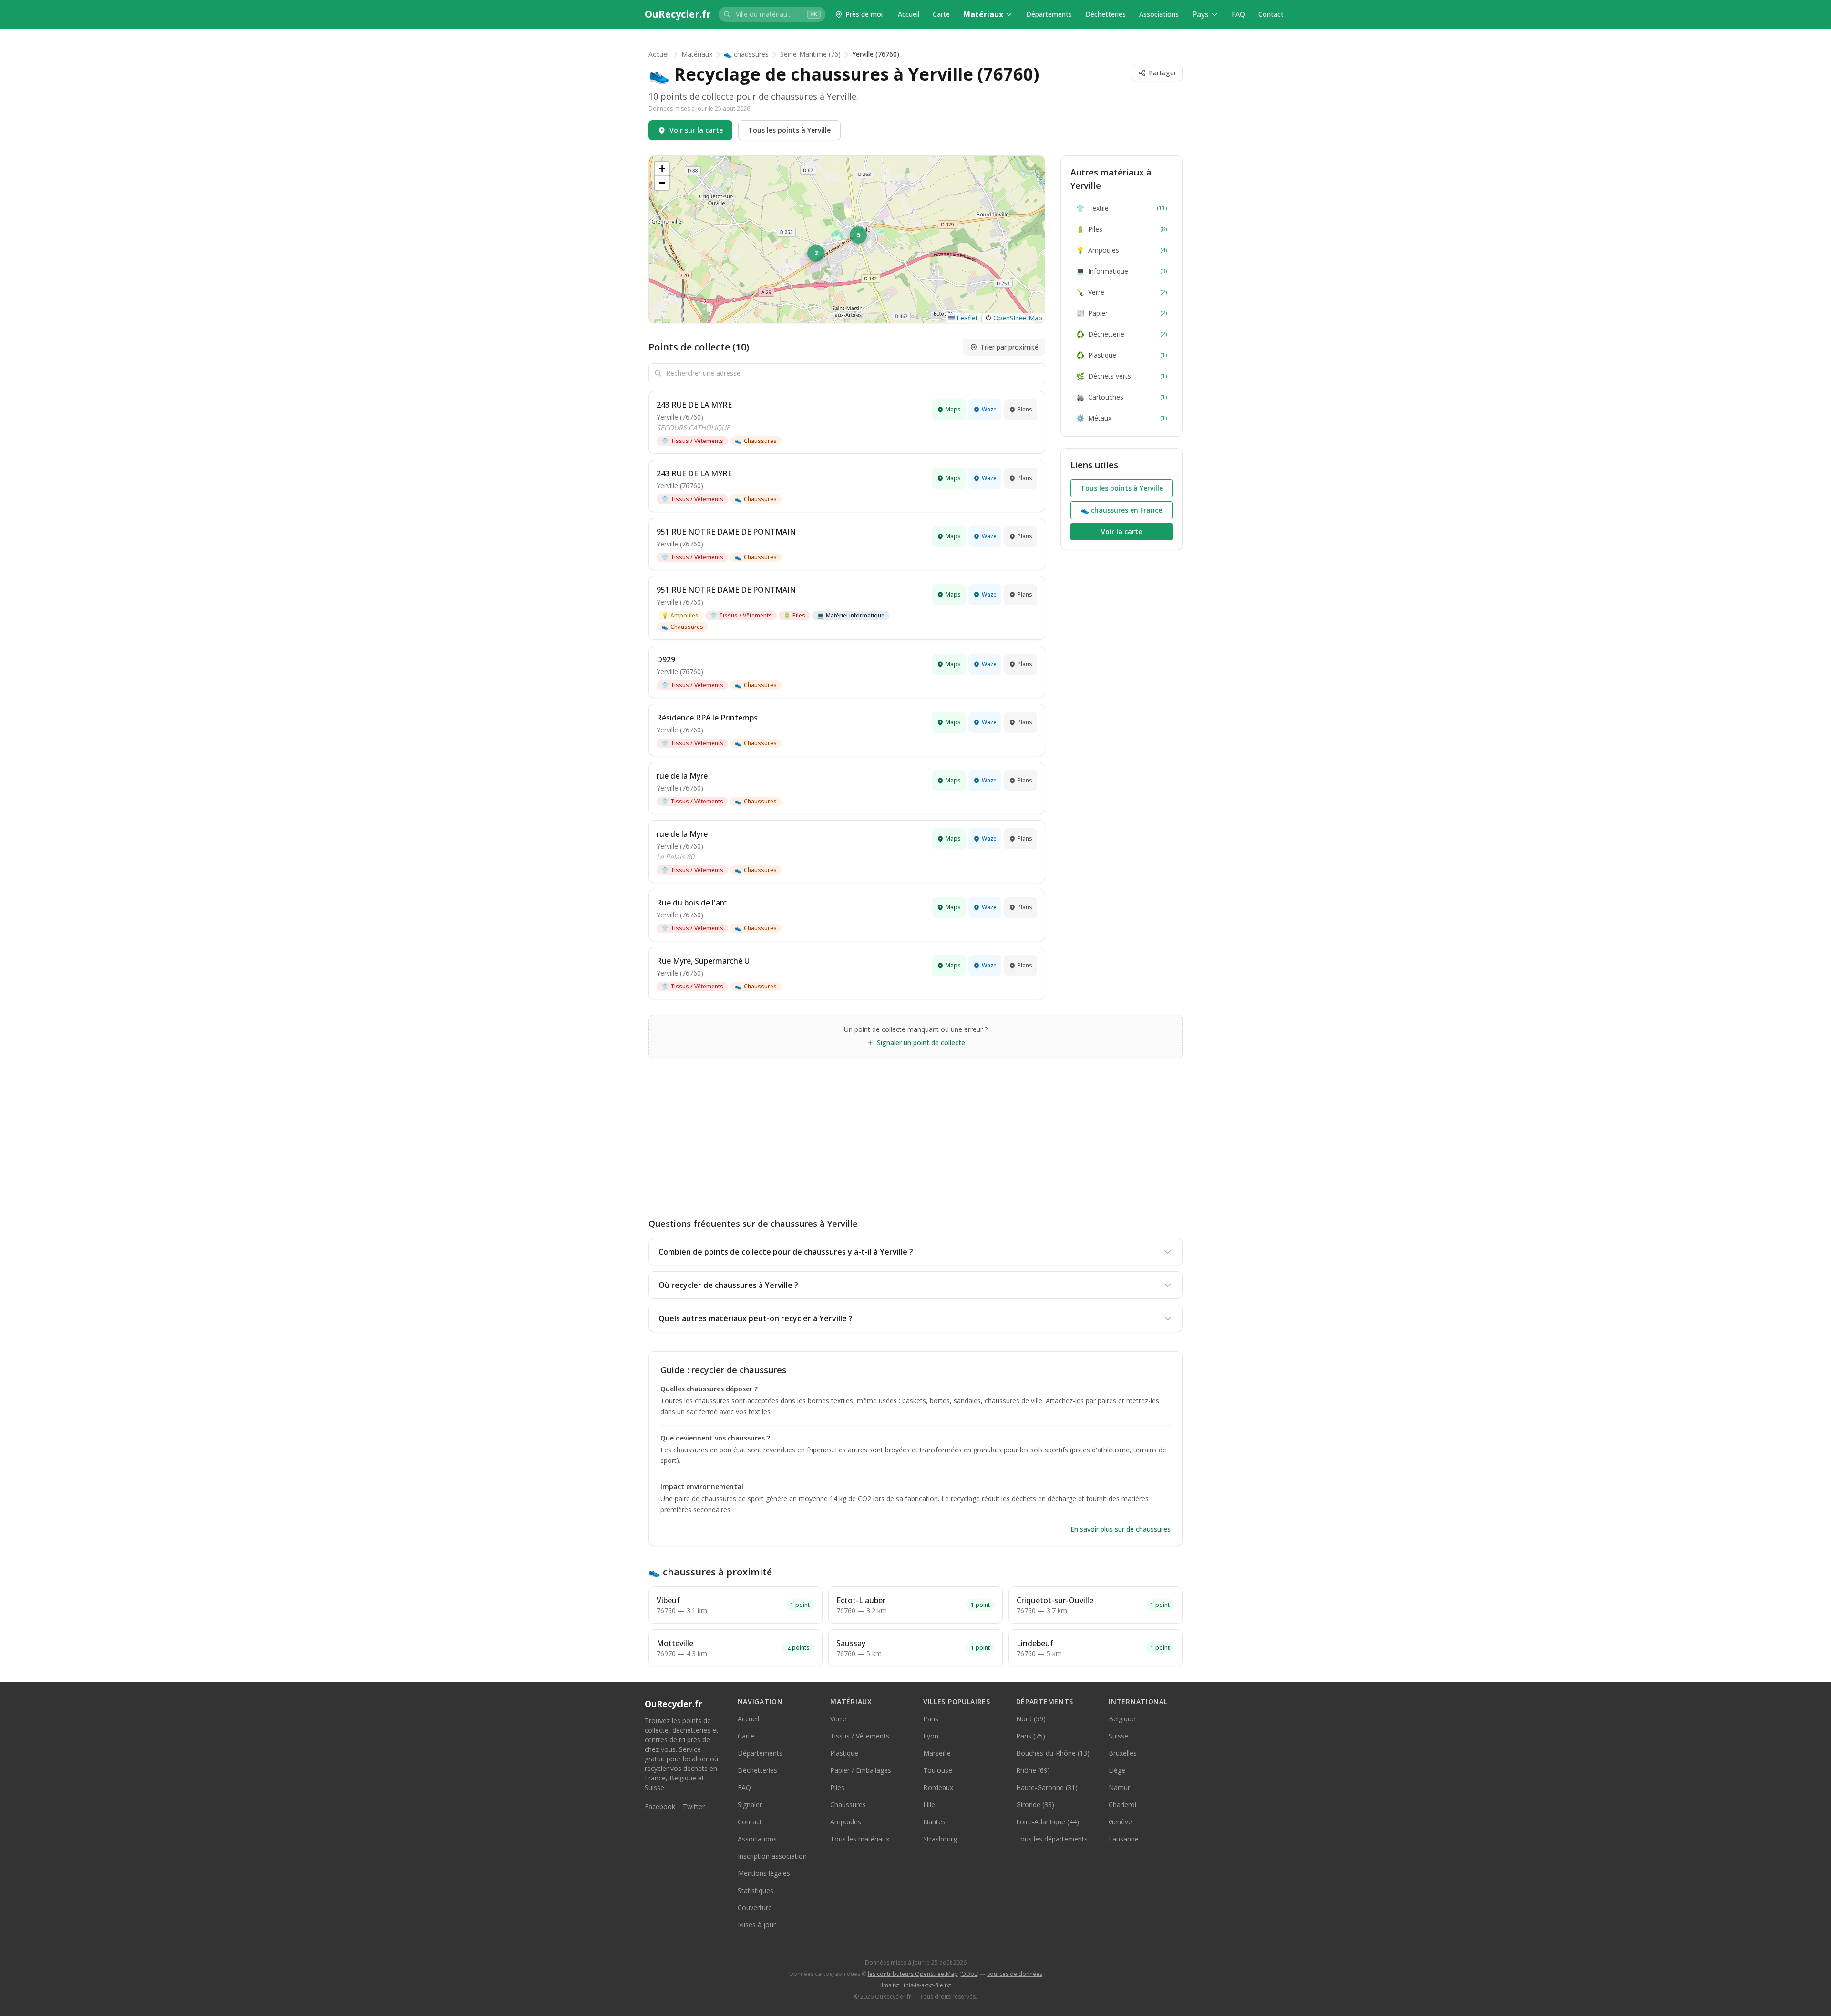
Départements (1049, 14)
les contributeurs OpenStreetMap (913, 1974)
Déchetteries (1106, 14)
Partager (1162, 73)
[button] (817, 254)
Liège (1117, 1770)
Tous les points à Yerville (789, 130)
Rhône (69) (1033, 1770)
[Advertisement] (915, 1131)
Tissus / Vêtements (692, 441)
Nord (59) (1031, 1719)
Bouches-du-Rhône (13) (1053, 1753)
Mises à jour (757, 1925)
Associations (1159, 14)
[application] (847, 239)
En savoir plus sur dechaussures (1121, 1529)
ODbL (969, 1974)
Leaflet (966, 318)
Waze (989, 409)
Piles (794, 615)
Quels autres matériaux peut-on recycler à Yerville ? (756, 1318)
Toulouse (938, 1770)
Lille (929, 1805)
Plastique (1121, 355)
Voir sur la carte (696, 130)
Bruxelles (1123, 1753)
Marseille (937, 1753)
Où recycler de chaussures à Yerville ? (728, 1285)
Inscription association (772, 1856)
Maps (953, 409)
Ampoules (680, 615)
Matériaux (983, 14)
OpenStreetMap (1018, 318)
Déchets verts (1121, 376)
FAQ (1238, 14)
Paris (931, 1719)
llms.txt (890, 1985)
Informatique (1121, 271)
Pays (1200, 14)
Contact (1271, 14)
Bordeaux (938, 1787)
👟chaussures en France (1121, 510)
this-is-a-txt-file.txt (927, 1985)
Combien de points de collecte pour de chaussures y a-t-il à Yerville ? (786, 1252)
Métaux (1121, 418)
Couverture (755, 1908)
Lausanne (1124, 1839)
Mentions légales (764, 1873)
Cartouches (1121, 397)
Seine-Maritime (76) (810, 54)
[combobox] (772, 14)
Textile (1121, 208)
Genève (1120, 1822)
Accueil (909, 14)
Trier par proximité (1009, 347)
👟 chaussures (746, 54)
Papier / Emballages (861, 1770)
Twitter (694, 1806)
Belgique (1122, 1719)
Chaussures (756, 441)
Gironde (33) (1035, 1805)
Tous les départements (1052, 1839)
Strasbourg (940, 1839)
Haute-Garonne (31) (1047, 1787)
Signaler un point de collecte (921, 1043)
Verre (1121, 292)
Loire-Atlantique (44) (1048, 1822)
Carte (941, 14)
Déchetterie (1121, 334)
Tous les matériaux (860, 1839)
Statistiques (756, 1890)
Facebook (660, 1806)
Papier (1121, 313)
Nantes (934, 1822)
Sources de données (1015, 1974)
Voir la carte (1121, 531)
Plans (1025, 409)
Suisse (1118, 1736)
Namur (1119, 1787)
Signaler (750, 1805)
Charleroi (1122, 1805)
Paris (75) (1031, 1736)
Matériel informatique (851, 615)
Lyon (931, 1736)
